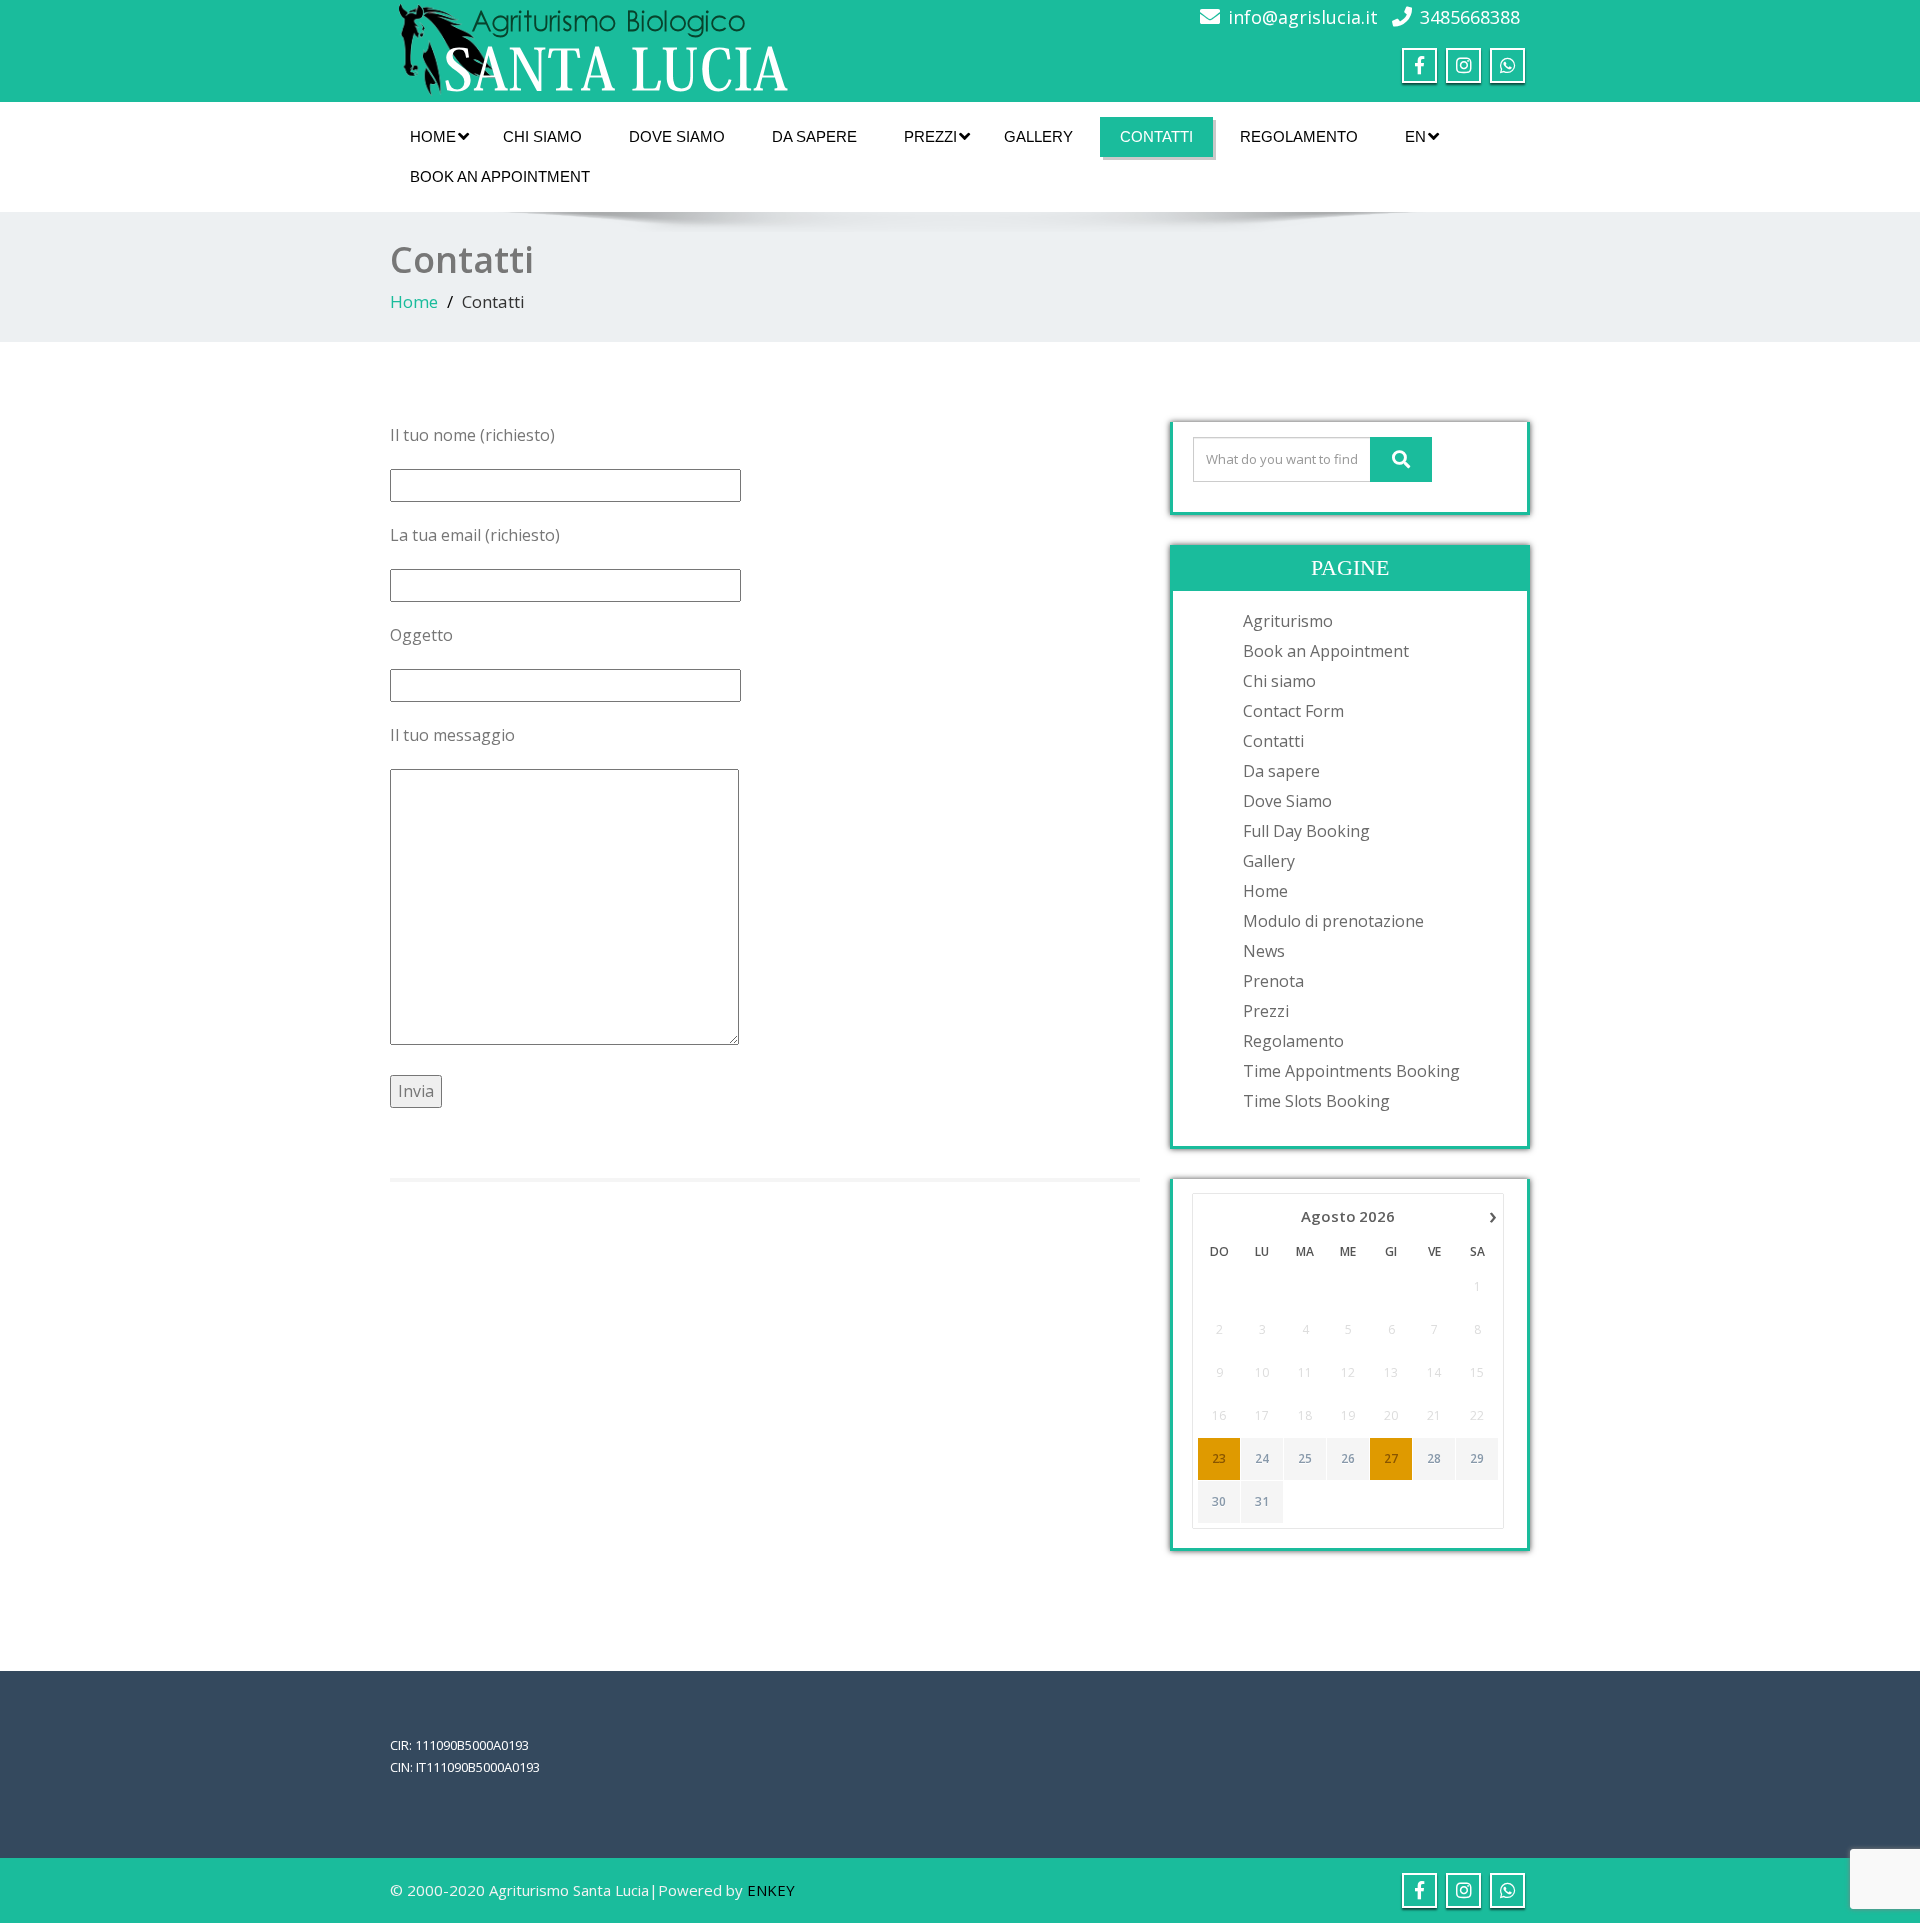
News (1264, 951)
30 (1219, 1502)
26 (1348, 1459)
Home (433, 136)
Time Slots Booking (1316, 1101)
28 (1434, 1459)
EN (1415, 136)
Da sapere (814, 136)
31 (1262, 1502)
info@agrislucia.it (1303, 17)
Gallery (1038, 136)
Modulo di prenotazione (1333, 921)
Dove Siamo (677, 136)
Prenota (1273, 981)
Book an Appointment (500, 176)
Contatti (1156, 136)
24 (1262, 1459)
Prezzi (930, 136)
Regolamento (1299, 136)
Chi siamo (542, 136)
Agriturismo (1288, 621)
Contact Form (1293, 711)
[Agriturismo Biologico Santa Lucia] (590, 45)
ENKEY (771, 1890)
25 (1305, 1459)
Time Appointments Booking (1351, 1071)
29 (1477, 1459)
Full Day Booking (1306, 831)
